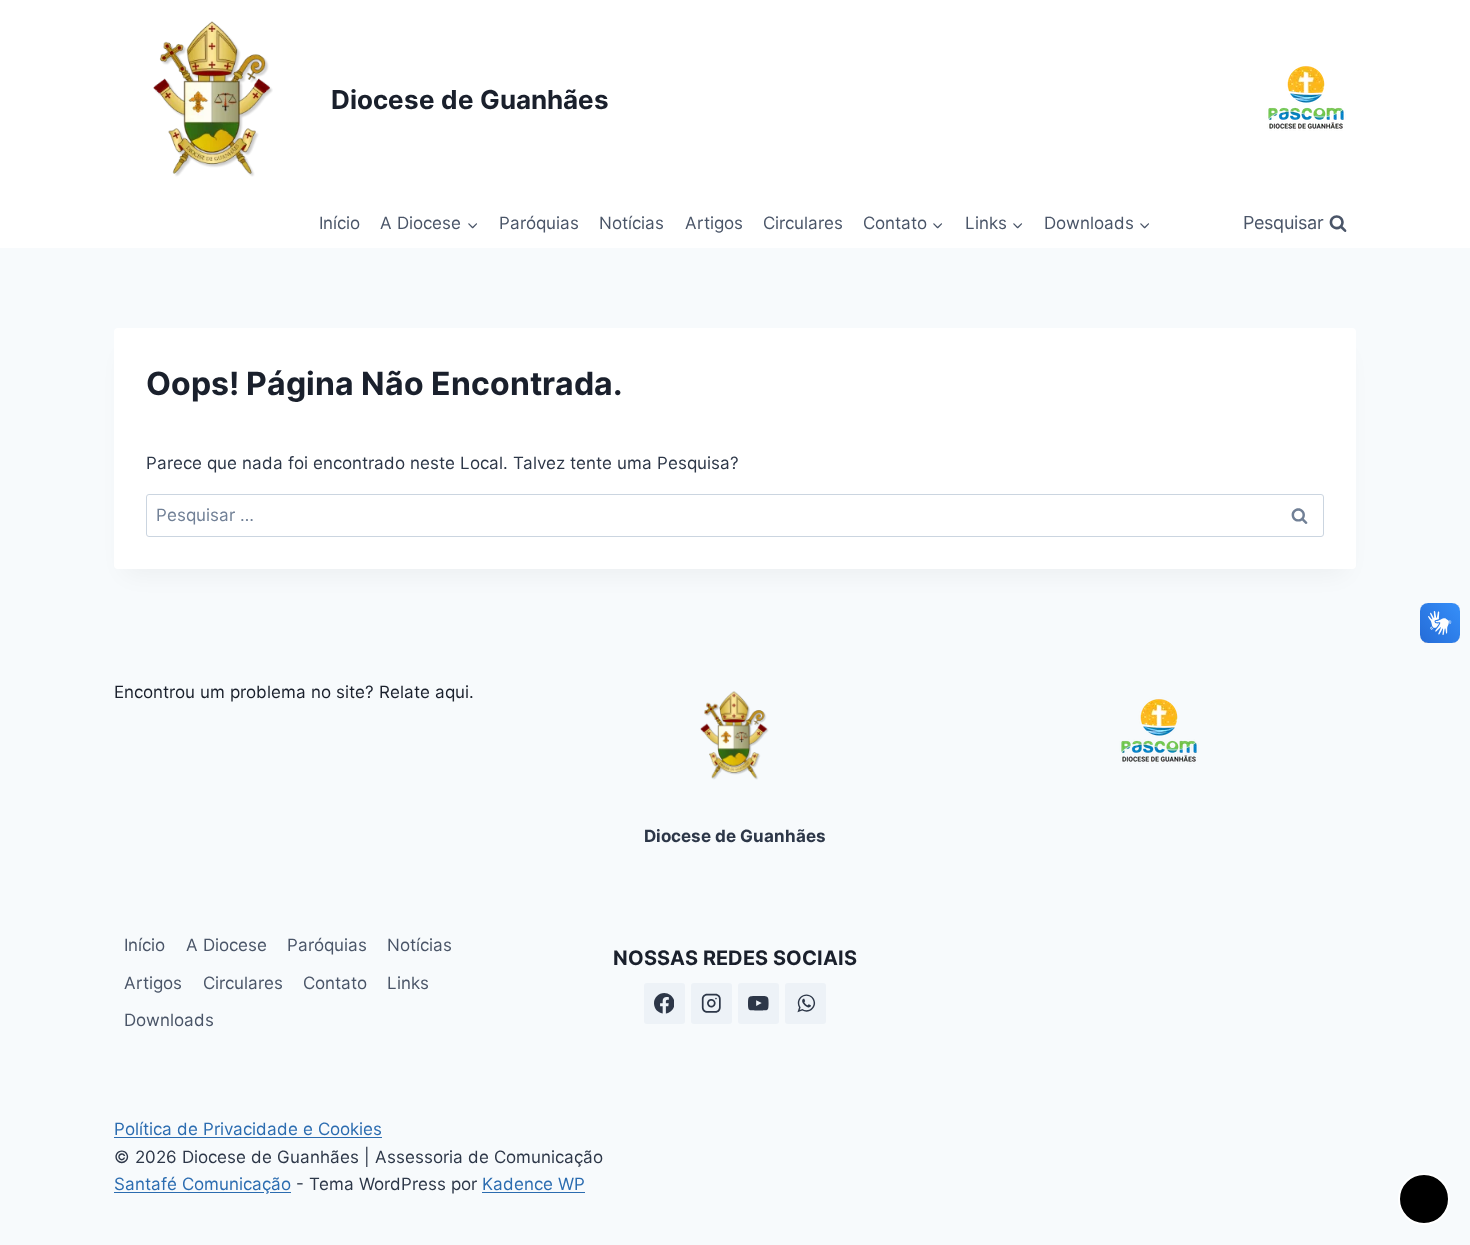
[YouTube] (758, 1003)
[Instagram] (711, 1003)
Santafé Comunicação (202, 1184)
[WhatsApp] (805, 1003)
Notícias (631, 223)
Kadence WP (533, 1184)
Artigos (714, 223)
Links (408, 983)
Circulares (803, 223)
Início (339, 223)
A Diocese (226, 945)
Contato (335, 983)
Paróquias (539, 223)
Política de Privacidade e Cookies (248, 1129)
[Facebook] (664, 1003)
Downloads (169, 1020)
